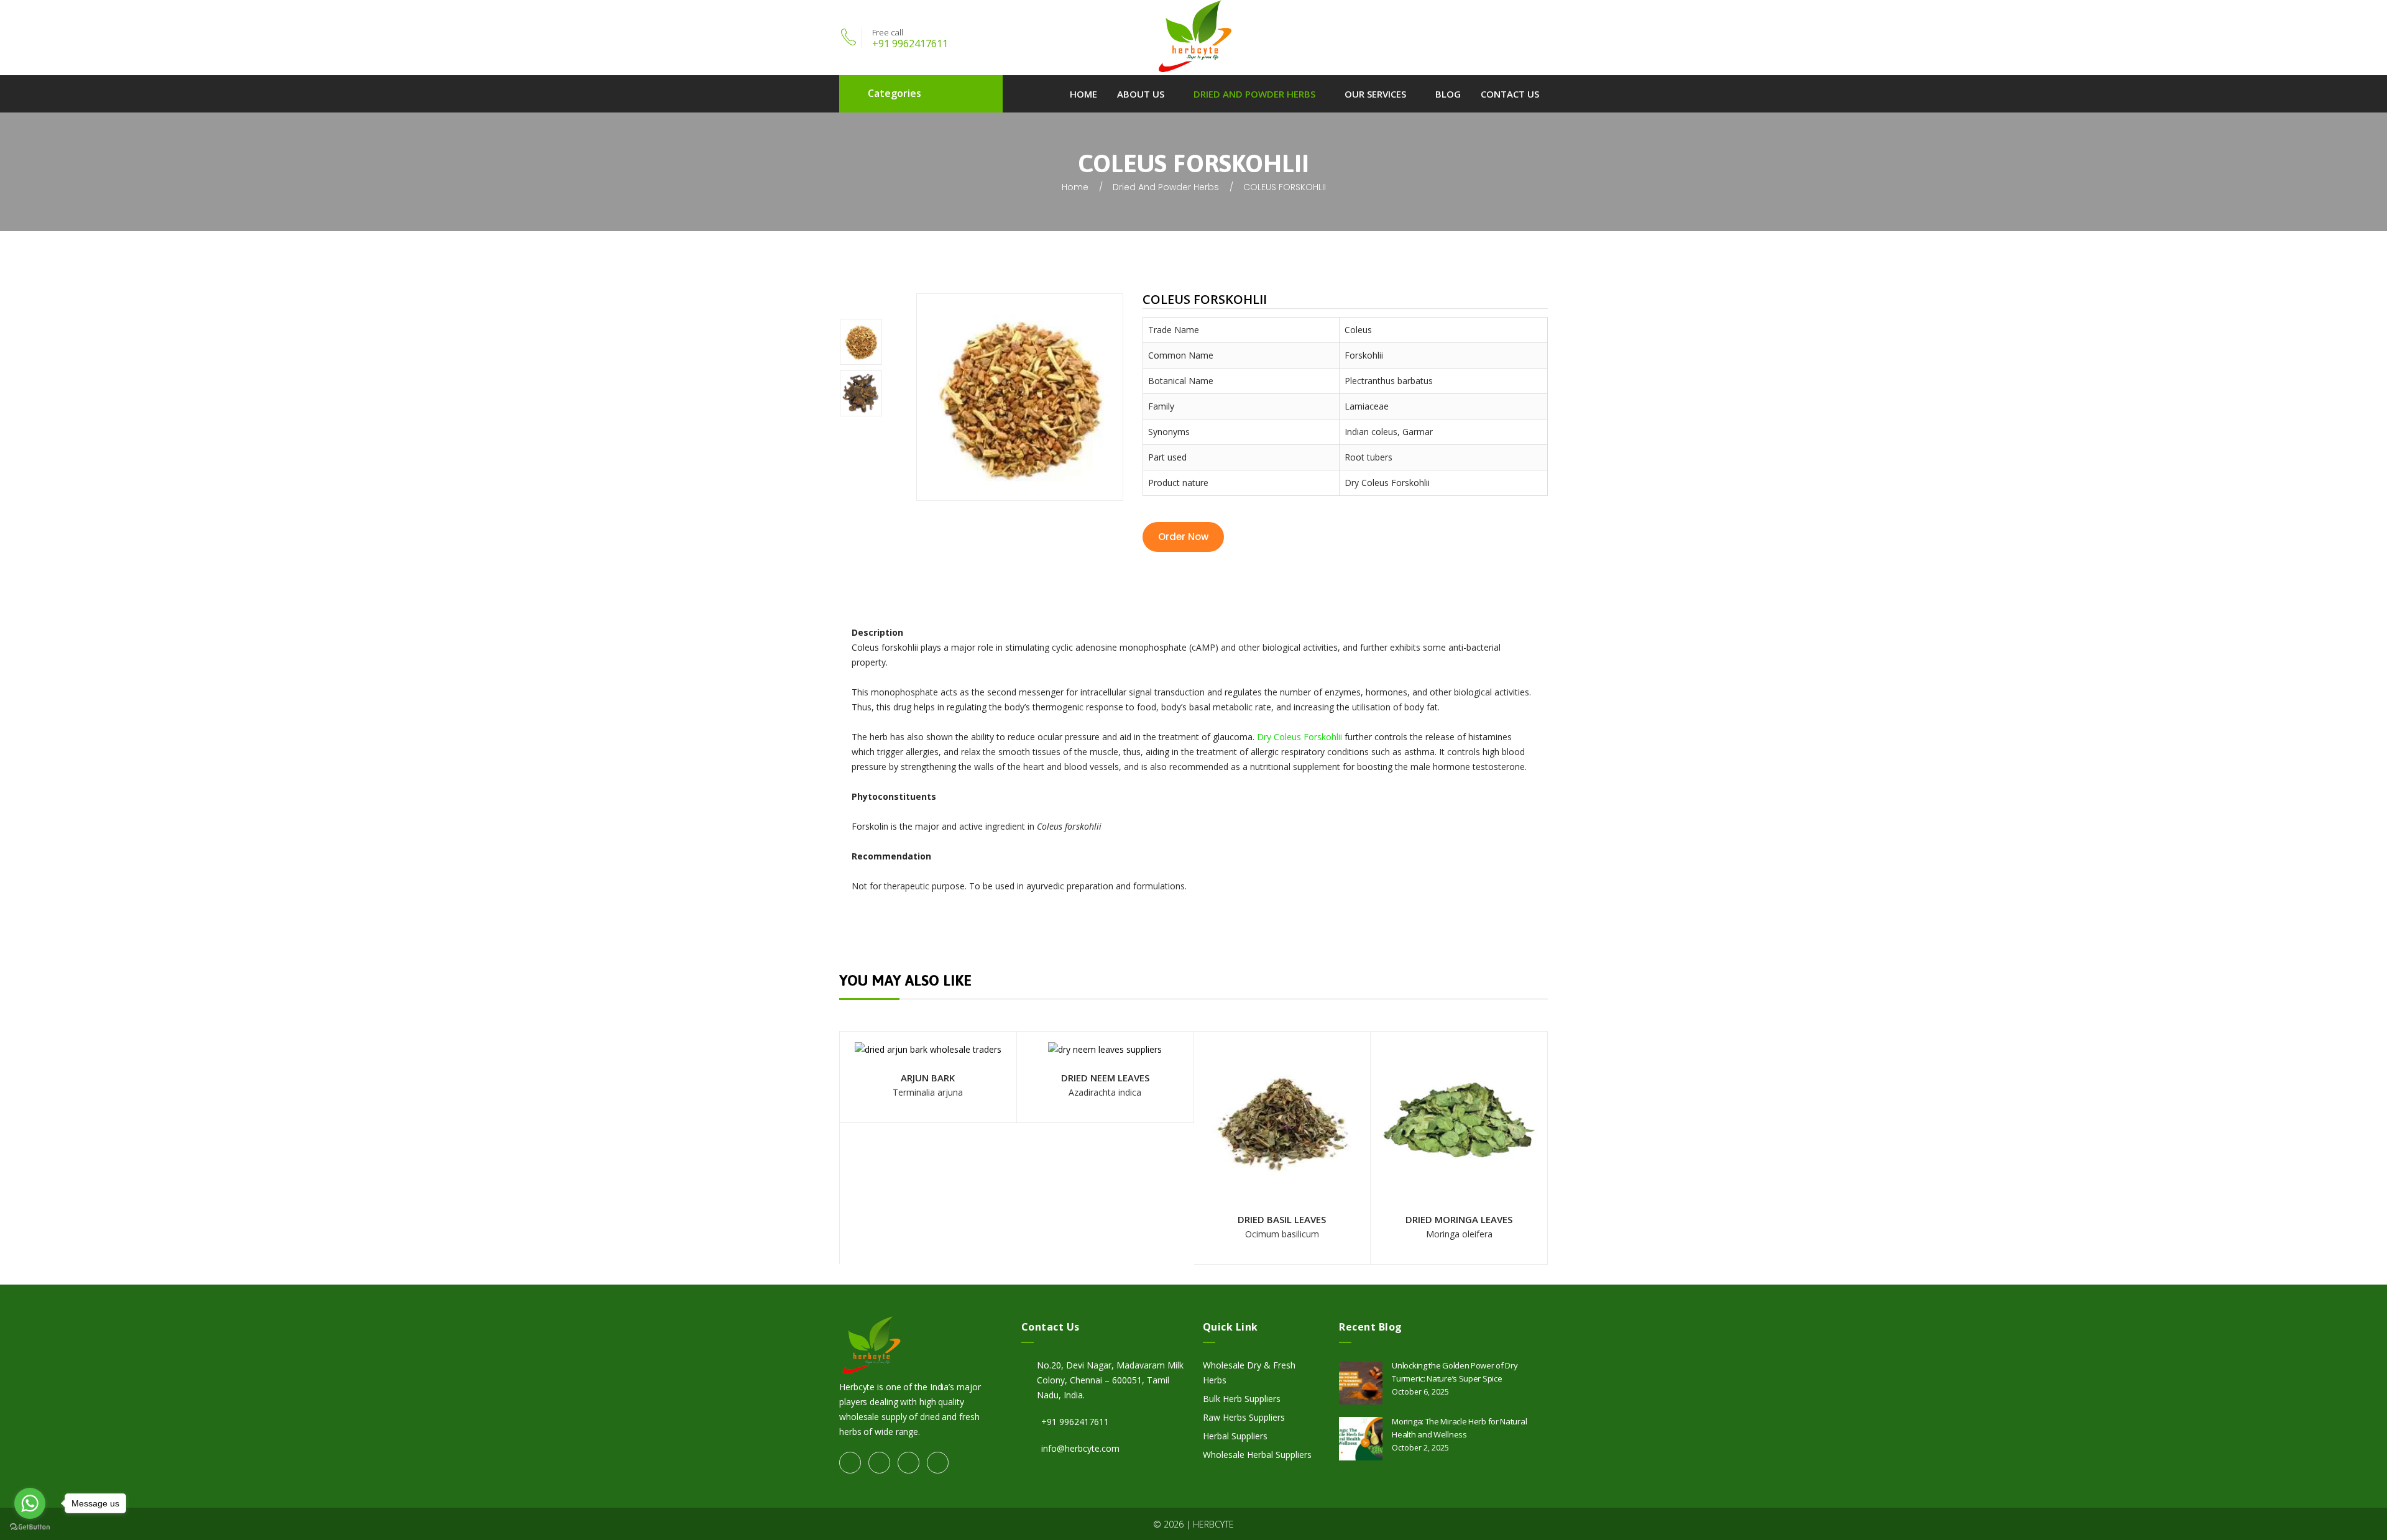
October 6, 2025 (1420, 1392)
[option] (878, 344)
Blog (1448, 94)
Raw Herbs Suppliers (1244, 1417)
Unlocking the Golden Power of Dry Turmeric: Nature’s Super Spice (1455, 1372)
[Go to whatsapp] (30, 1503)
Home (1083, 94)
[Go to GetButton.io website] (30, 1527)
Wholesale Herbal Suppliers (1257, 1455)
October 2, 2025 (1420, 1448)
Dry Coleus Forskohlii (1301, 737)
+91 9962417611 (910, 44)
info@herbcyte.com (1080, 1448)
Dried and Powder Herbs (1254, 94)
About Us (1141, 94)
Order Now (1183, 537)
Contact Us (1510, 94)
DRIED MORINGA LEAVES (1459, 1219)
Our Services (1375, 94)
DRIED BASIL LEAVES (1282, 1219)
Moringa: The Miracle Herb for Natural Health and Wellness (1459, 1428)
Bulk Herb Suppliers (1242, 1399)
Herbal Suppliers (1235, 1436)
